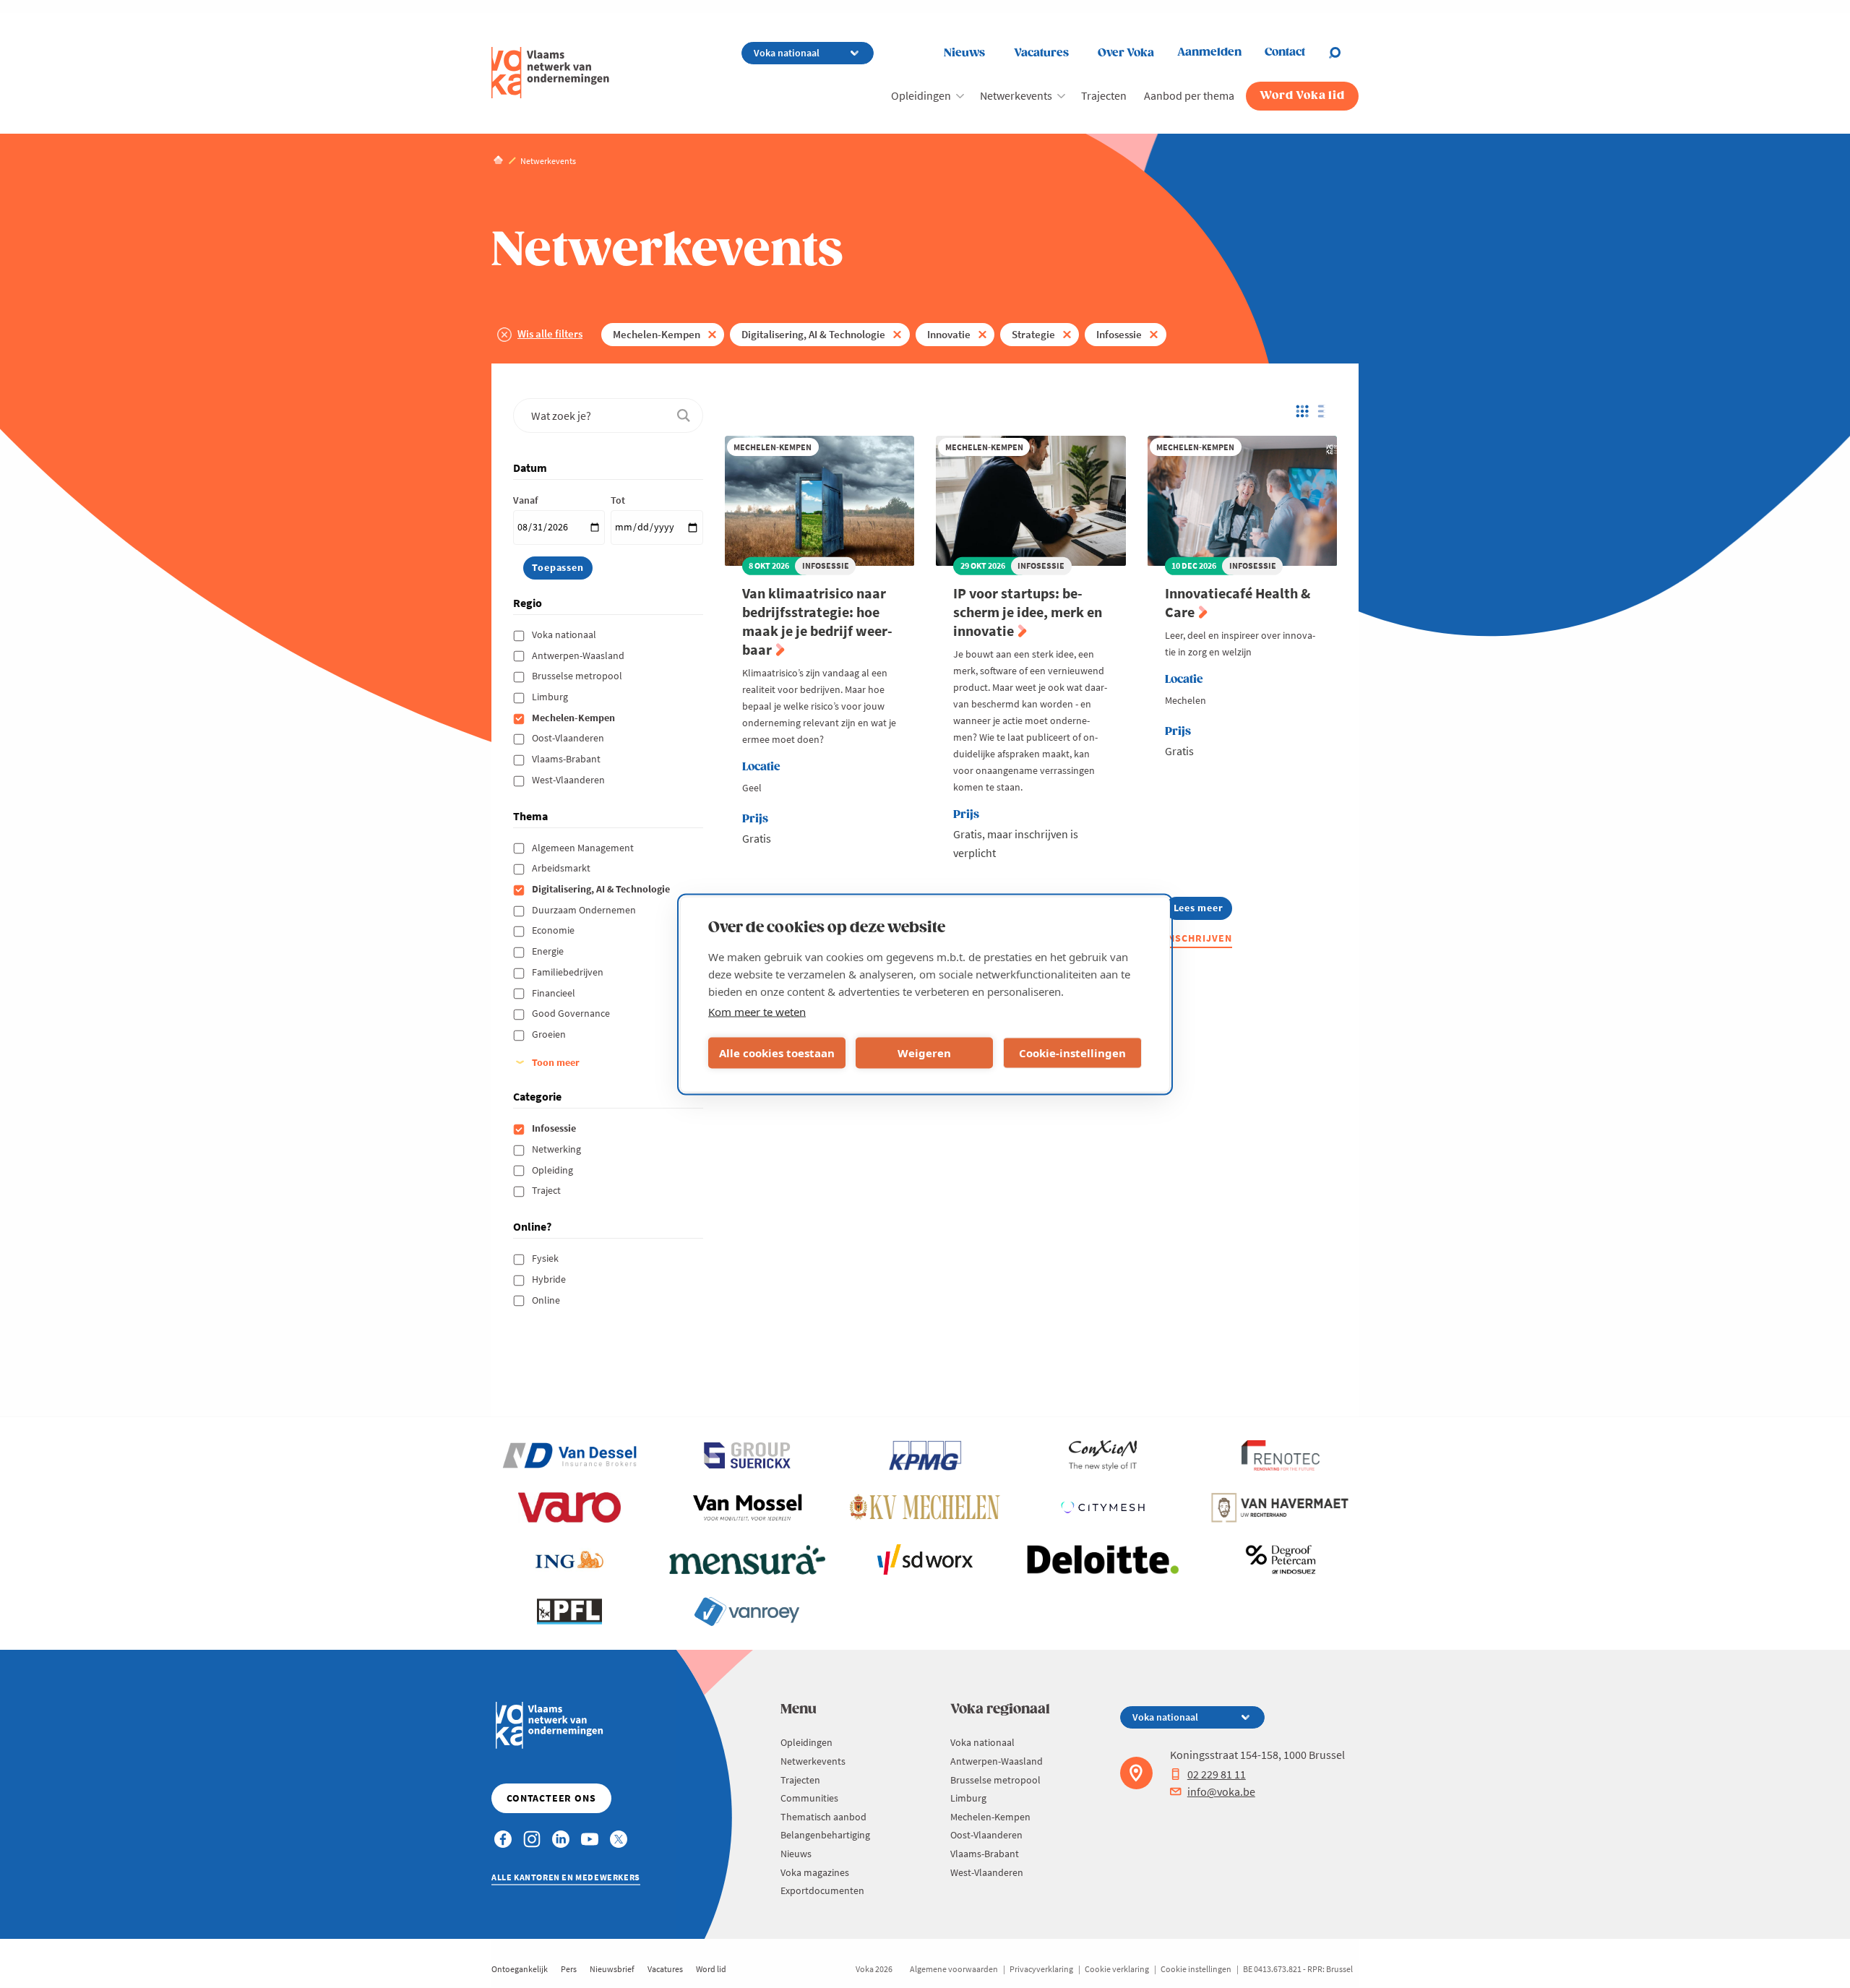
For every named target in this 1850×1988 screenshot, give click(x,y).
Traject (547, 1190)
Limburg (551, 697)
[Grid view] (1301, 411)
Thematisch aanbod (823, 1817)
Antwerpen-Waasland (579, 655)
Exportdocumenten (822, 1890)
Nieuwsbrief (612, 1969)
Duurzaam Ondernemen (585, 910)
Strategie (1033, 334)
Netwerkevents (1016, 95)
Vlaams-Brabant (567, 759)
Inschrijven (1199, 938)
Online (547, 1300)
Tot (618, 500)
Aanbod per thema (1189, 95)
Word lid (711, 1969)
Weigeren (924, 1053)
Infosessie (1119, 334)
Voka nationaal (565, 634)
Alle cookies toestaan (777, 1053)
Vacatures (1041, 53)
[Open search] (1343, 53)
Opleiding (554, 1170)
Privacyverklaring (1041, 1969)
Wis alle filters (550, 334)
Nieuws (964, 53)
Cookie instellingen (1196, 1969)
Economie (554, 930)
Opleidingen (921, 95)
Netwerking (558, 1149)
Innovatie (949, 334)
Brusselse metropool (578, 676)
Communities (809, 1798)
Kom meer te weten (757, 1011)
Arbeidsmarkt (562, 868)
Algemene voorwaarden (954, 1969)
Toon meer (556, 1062)
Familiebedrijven (569, 972)
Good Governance (572, 1013)
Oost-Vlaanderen (569, 738)
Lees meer (1203, 910)
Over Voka (1126, 53)
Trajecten (1104, 95)
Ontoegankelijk (520, 1969)
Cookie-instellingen (1072, 1053)
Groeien (550, 1034)
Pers (569, 1969)
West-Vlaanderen (569, 780)
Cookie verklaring (1117, 1969)
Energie (549, 951)
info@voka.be (1221, 1791)
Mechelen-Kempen (657, 334)
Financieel (555, 993)
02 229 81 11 (1217, 1774)
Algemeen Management (584, 848)
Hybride (550, 1279)
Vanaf (525, 500)
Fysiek (546, 1258)
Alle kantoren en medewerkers (566, 1877)
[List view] (1325, 411)
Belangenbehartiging (825, 1835)
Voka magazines (815, 1872)
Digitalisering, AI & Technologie (813, 334)
